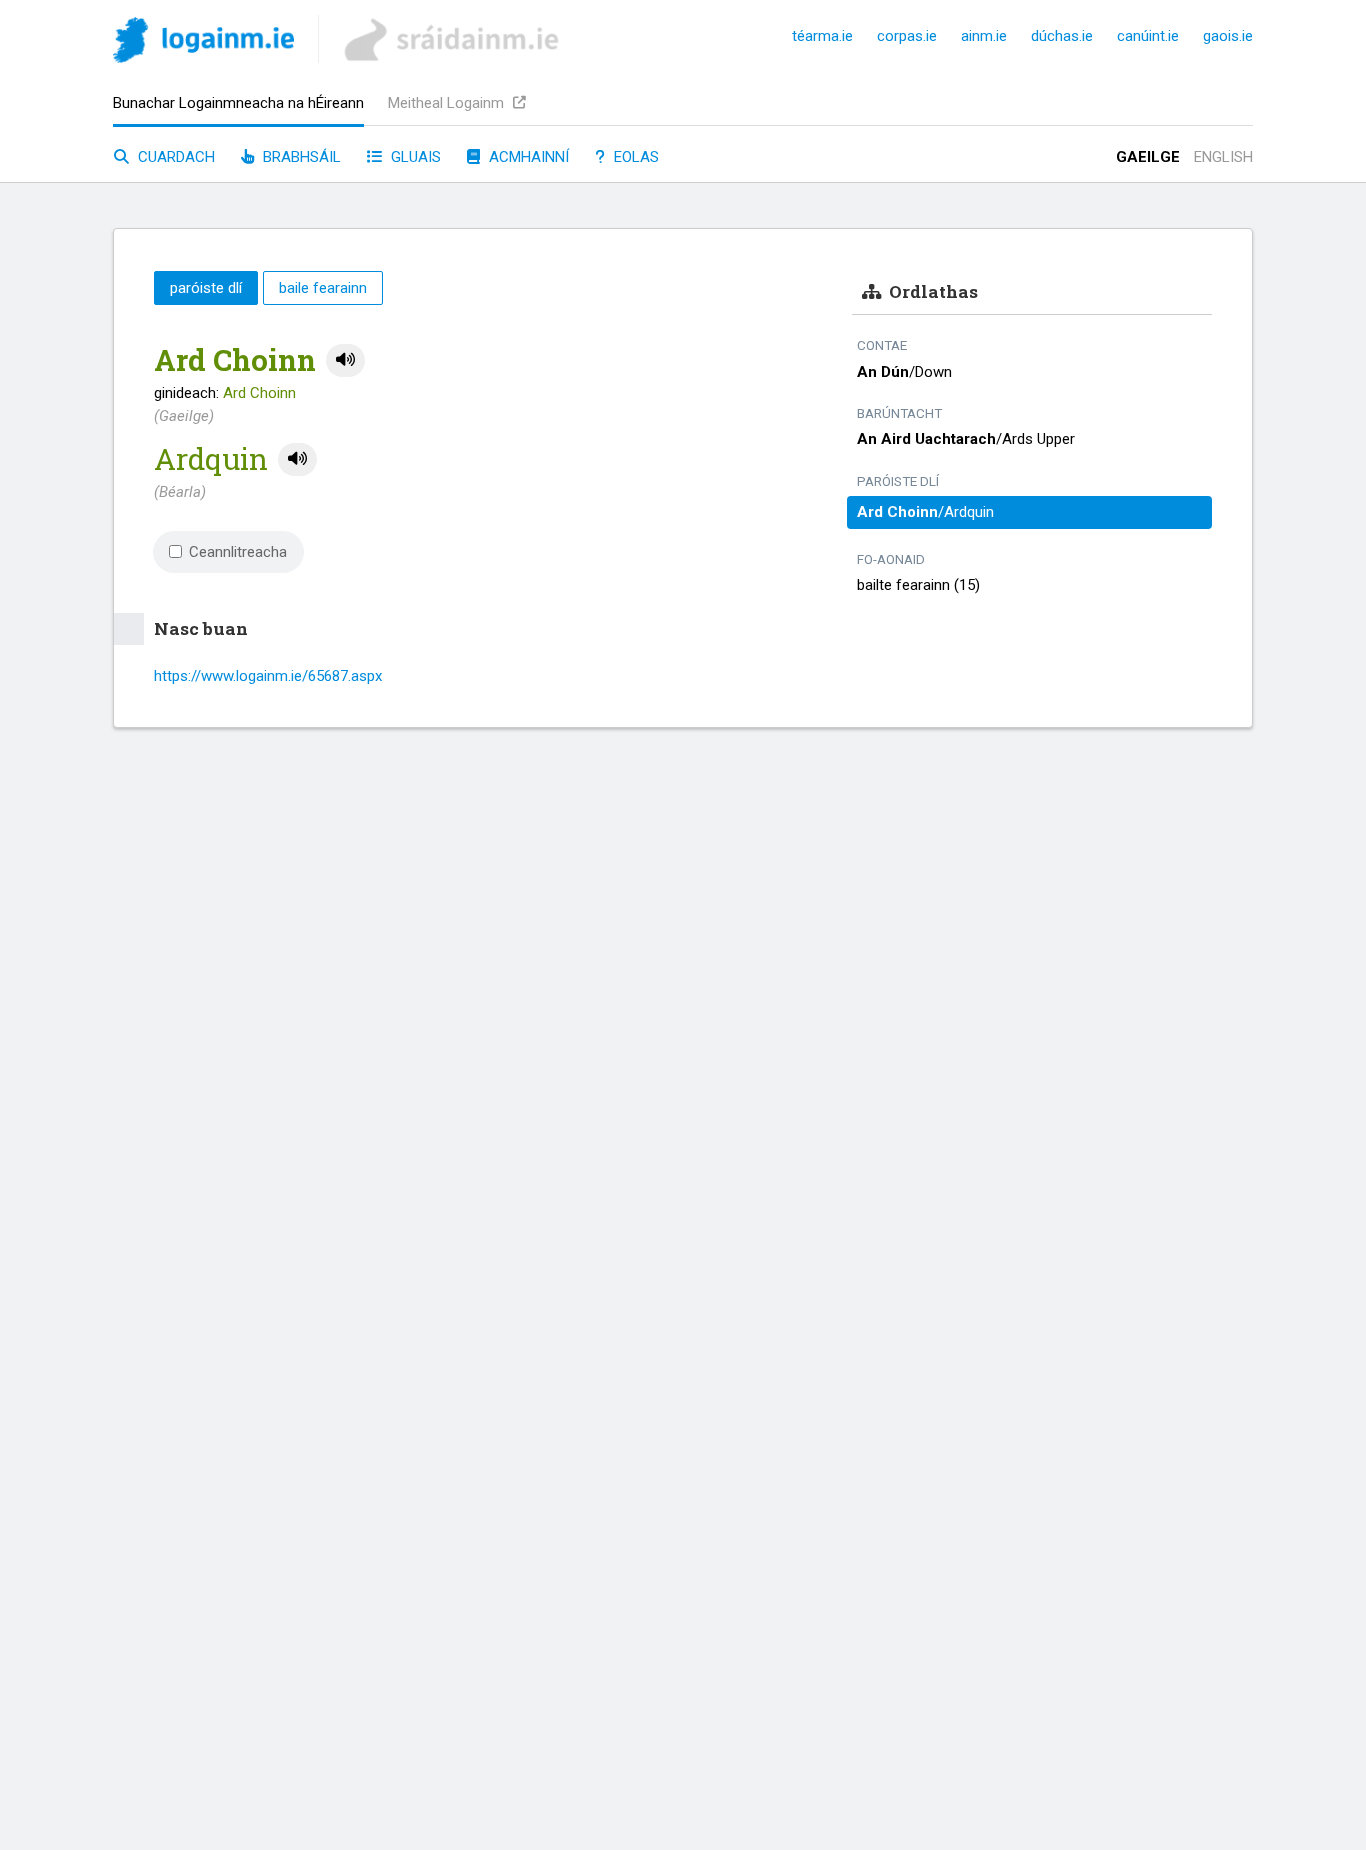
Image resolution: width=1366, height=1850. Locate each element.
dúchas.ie (1062, 36)
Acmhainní (527, 157)
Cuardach (174, 157)
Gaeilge (1148, 157)
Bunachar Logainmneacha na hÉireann (238, 103)
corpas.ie (907, 36)
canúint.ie (1148, 36)
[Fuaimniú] (345, 360)
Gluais (414, 157)
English (1223, 157)
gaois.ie (1228, 36)
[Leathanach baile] (203, 43)
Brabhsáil (300, 157)
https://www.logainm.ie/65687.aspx (268, 676)
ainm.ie (984, 36)
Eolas (634, 157)
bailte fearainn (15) (918, 585)
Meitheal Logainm (448, 103)
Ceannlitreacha (238, 552)
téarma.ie (822, 36)
